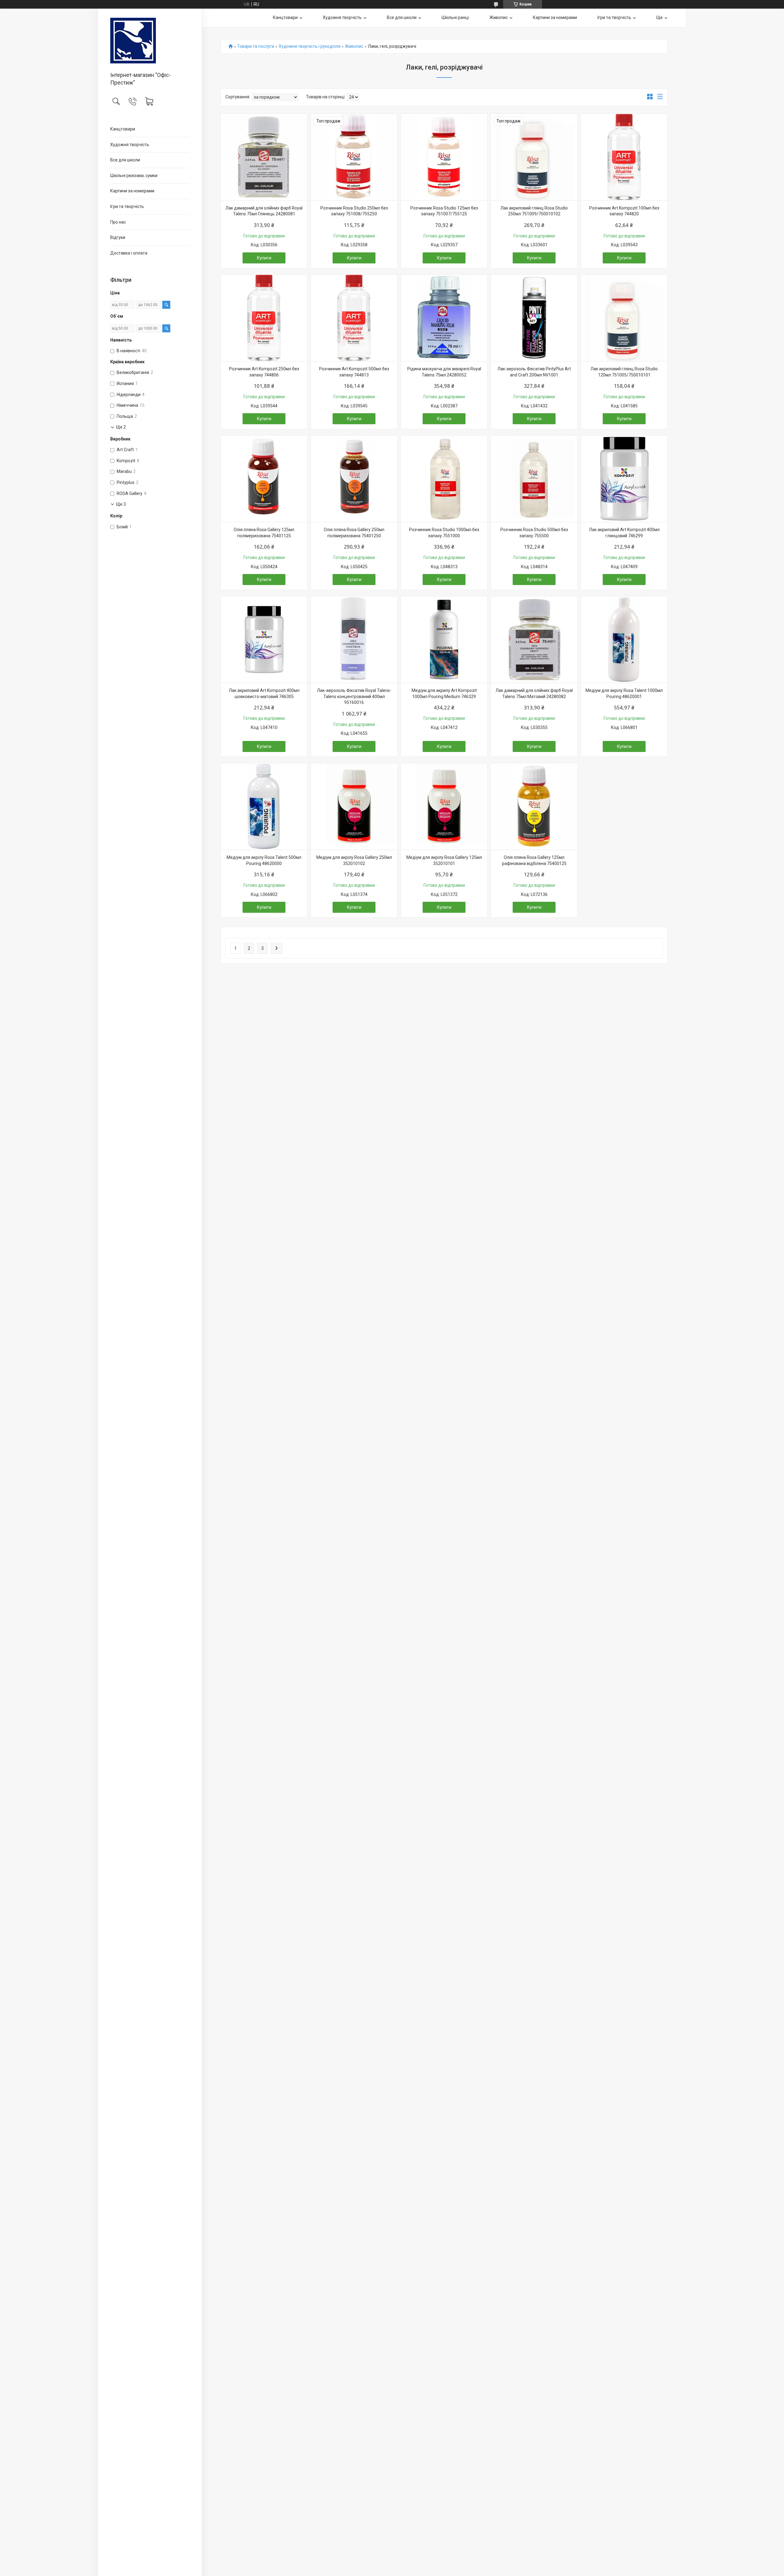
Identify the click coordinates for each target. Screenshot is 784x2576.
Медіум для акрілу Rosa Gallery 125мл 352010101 (444, 860)
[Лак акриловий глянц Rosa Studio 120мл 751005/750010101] (624, 318)
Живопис (499, 17)
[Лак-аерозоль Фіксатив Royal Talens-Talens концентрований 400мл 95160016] (354, 640)
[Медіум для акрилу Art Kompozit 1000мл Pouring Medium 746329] (444, 640)
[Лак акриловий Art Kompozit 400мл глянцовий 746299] (624, 479)
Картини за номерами (132, 191)
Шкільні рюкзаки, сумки (134, 176)
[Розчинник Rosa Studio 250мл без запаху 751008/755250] (354, 157)
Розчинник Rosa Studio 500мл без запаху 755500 (534, 533)
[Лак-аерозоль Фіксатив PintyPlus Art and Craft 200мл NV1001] (534, 318)
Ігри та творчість (127, 206)
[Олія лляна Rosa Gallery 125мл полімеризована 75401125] (264, 479)
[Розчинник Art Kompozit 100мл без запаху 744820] (624, 157)
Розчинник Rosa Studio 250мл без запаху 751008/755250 (354, 211)
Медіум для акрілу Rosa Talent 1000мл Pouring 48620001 (624, 693)
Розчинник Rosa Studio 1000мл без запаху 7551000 (444, 533)
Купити (264, 258)
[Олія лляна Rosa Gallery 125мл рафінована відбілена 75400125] (534, 806)
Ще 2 (121, 427)
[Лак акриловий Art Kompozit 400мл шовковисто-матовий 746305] (264, 640)
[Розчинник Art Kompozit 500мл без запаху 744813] (354, 318)
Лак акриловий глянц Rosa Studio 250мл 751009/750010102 (534, 211)
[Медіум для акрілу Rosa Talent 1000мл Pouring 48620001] (624, 640)
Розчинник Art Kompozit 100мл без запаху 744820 (624, 211)
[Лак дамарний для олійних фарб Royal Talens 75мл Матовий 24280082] (534, 640)
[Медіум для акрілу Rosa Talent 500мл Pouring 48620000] (264, 806)
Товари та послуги (256, 46)
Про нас (118, 222)
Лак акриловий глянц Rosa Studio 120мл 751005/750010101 (624, 372)
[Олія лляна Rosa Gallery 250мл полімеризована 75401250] (354, 479)
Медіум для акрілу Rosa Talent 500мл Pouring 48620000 (264, 860)
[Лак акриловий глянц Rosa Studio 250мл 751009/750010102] (534, 157)
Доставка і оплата (129, 253)
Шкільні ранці (455, 17)
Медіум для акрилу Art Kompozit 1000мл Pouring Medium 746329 (444, 693)
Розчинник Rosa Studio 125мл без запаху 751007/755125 (444, 211)
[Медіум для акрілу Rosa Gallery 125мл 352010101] (444, 806)
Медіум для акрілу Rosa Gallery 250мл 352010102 (354, 860)
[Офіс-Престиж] (150, 41)
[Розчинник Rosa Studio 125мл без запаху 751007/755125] (444, 157)
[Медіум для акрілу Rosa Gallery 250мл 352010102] (354, 806)
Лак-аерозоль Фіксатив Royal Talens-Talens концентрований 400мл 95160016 (354, 696)
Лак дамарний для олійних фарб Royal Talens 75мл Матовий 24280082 (534, 693)
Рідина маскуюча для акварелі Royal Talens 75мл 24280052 (444, 372)
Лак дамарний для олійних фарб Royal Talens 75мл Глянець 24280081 (264, 211)
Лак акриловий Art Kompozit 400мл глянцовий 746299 (624, 533)
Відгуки (118, 237)
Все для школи (125, 160)
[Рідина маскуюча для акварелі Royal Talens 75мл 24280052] (444, 318)
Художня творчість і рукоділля (310, 46)
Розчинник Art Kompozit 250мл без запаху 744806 (264, 372)
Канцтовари (123, 129)
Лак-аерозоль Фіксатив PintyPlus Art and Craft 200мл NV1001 (534, 372)
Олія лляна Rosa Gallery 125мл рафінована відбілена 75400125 (534, 860)
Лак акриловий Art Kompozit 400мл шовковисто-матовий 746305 (264, 693)
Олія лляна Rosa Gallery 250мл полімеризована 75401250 (354, 533)
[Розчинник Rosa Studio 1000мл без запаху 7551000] (444, 479)
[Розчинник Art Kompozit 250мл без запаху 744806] (264, 318)
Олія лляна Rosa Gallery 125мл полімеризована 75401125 (264, 533)
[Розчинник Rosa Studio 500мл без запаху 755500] (534, 479)
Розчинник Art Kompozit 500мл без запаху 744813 (354, 372)
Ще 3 (121, 504)
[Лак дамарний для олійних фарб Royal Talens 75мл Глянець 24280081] (264, 157)
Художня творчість (130, 145)
